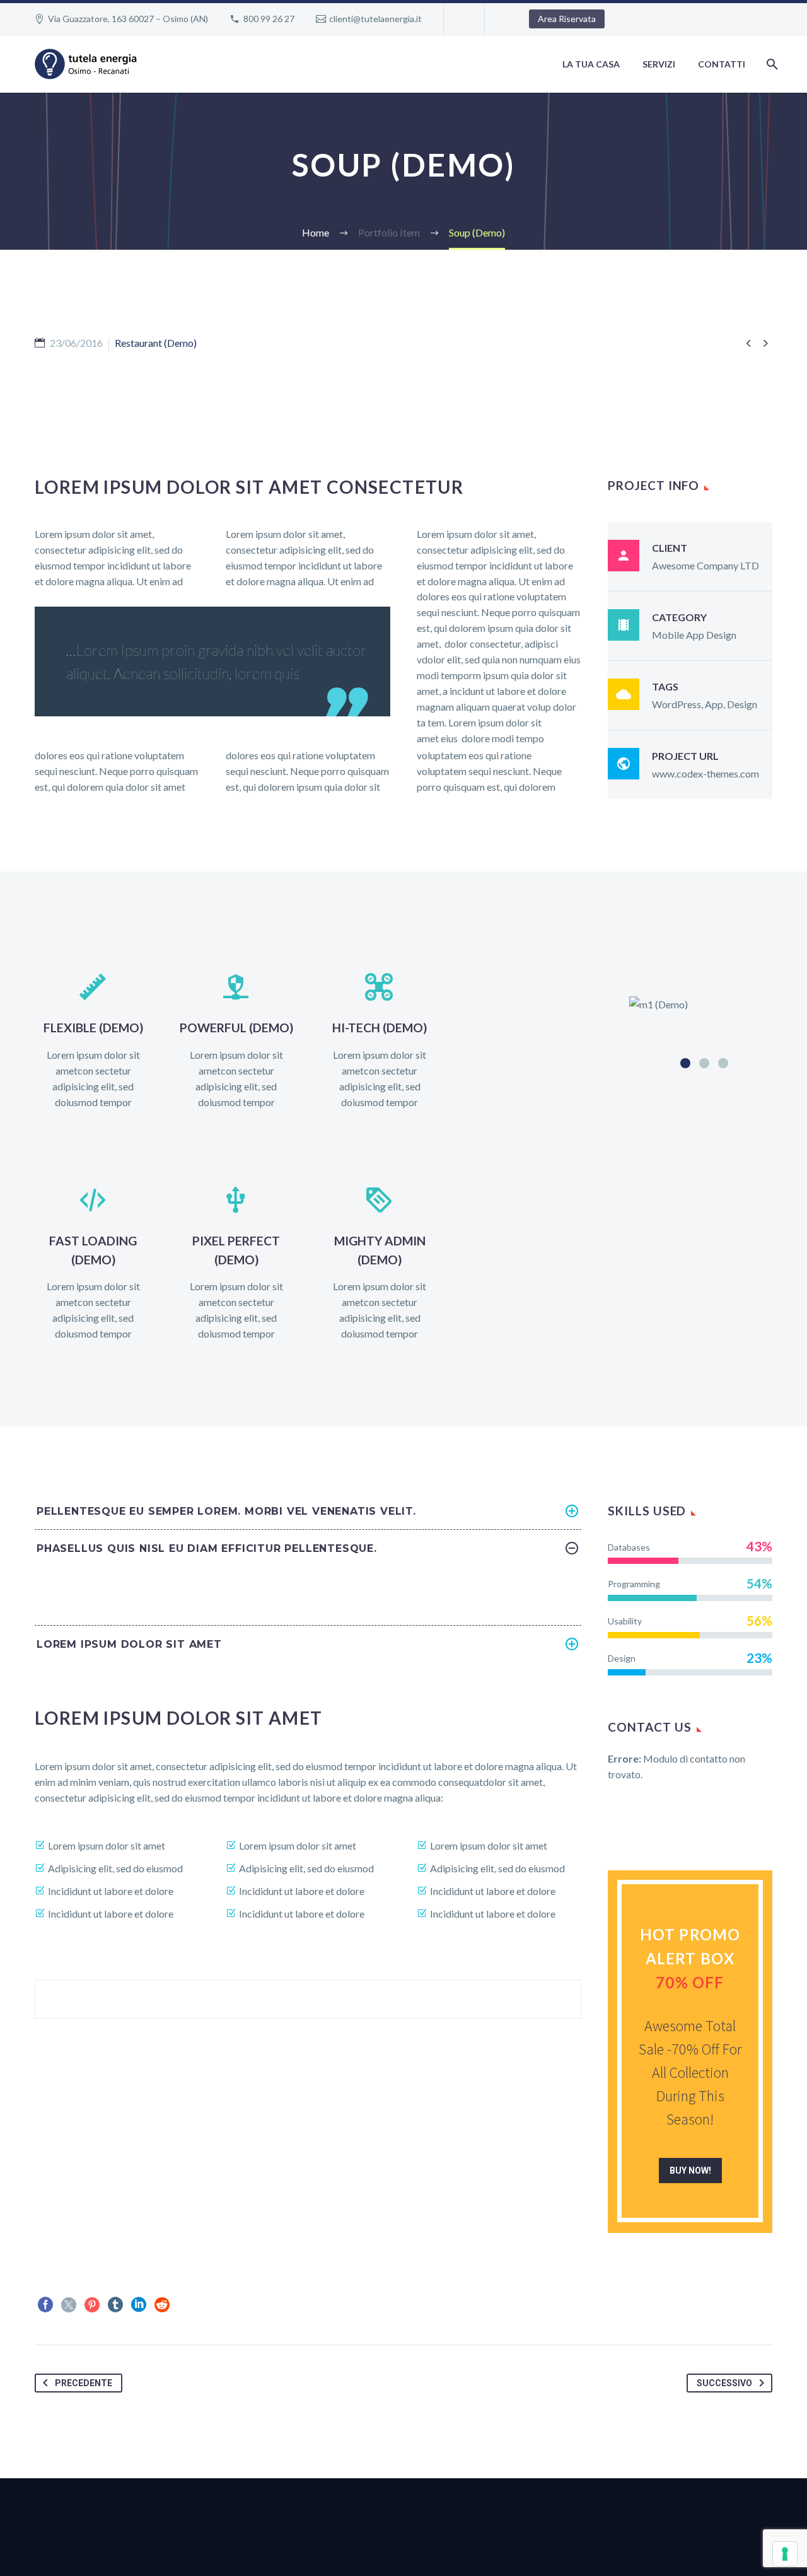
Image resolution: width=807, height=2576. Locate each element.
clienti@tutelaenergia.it (375, 19)
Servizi (659, 64)
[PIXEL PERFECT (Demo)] (236, 1264)
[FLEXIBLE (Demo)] (93, 1041)
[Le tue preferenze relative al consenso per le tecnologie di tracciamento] (785, 2554)
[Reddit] (162, 2305)
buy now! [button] (690, 2171)
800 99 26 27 (269, 19)
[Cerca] (771, 64)
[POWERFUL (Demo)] (236, 1041)
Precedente (84, 2383)
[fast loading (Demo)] (93, 1264)
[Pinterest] (92, 2305)
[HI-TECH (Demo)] (380, 1041)
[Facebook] (45, 2305)
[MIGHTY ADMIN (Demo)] (380, 1264)
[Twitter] (69, 2305)
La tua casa (591, 64)
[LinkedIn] (139, 2305)
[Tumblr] (115, 2305)
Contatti (722, 64)
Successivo (724, 2383)
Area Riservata (567, 19)
